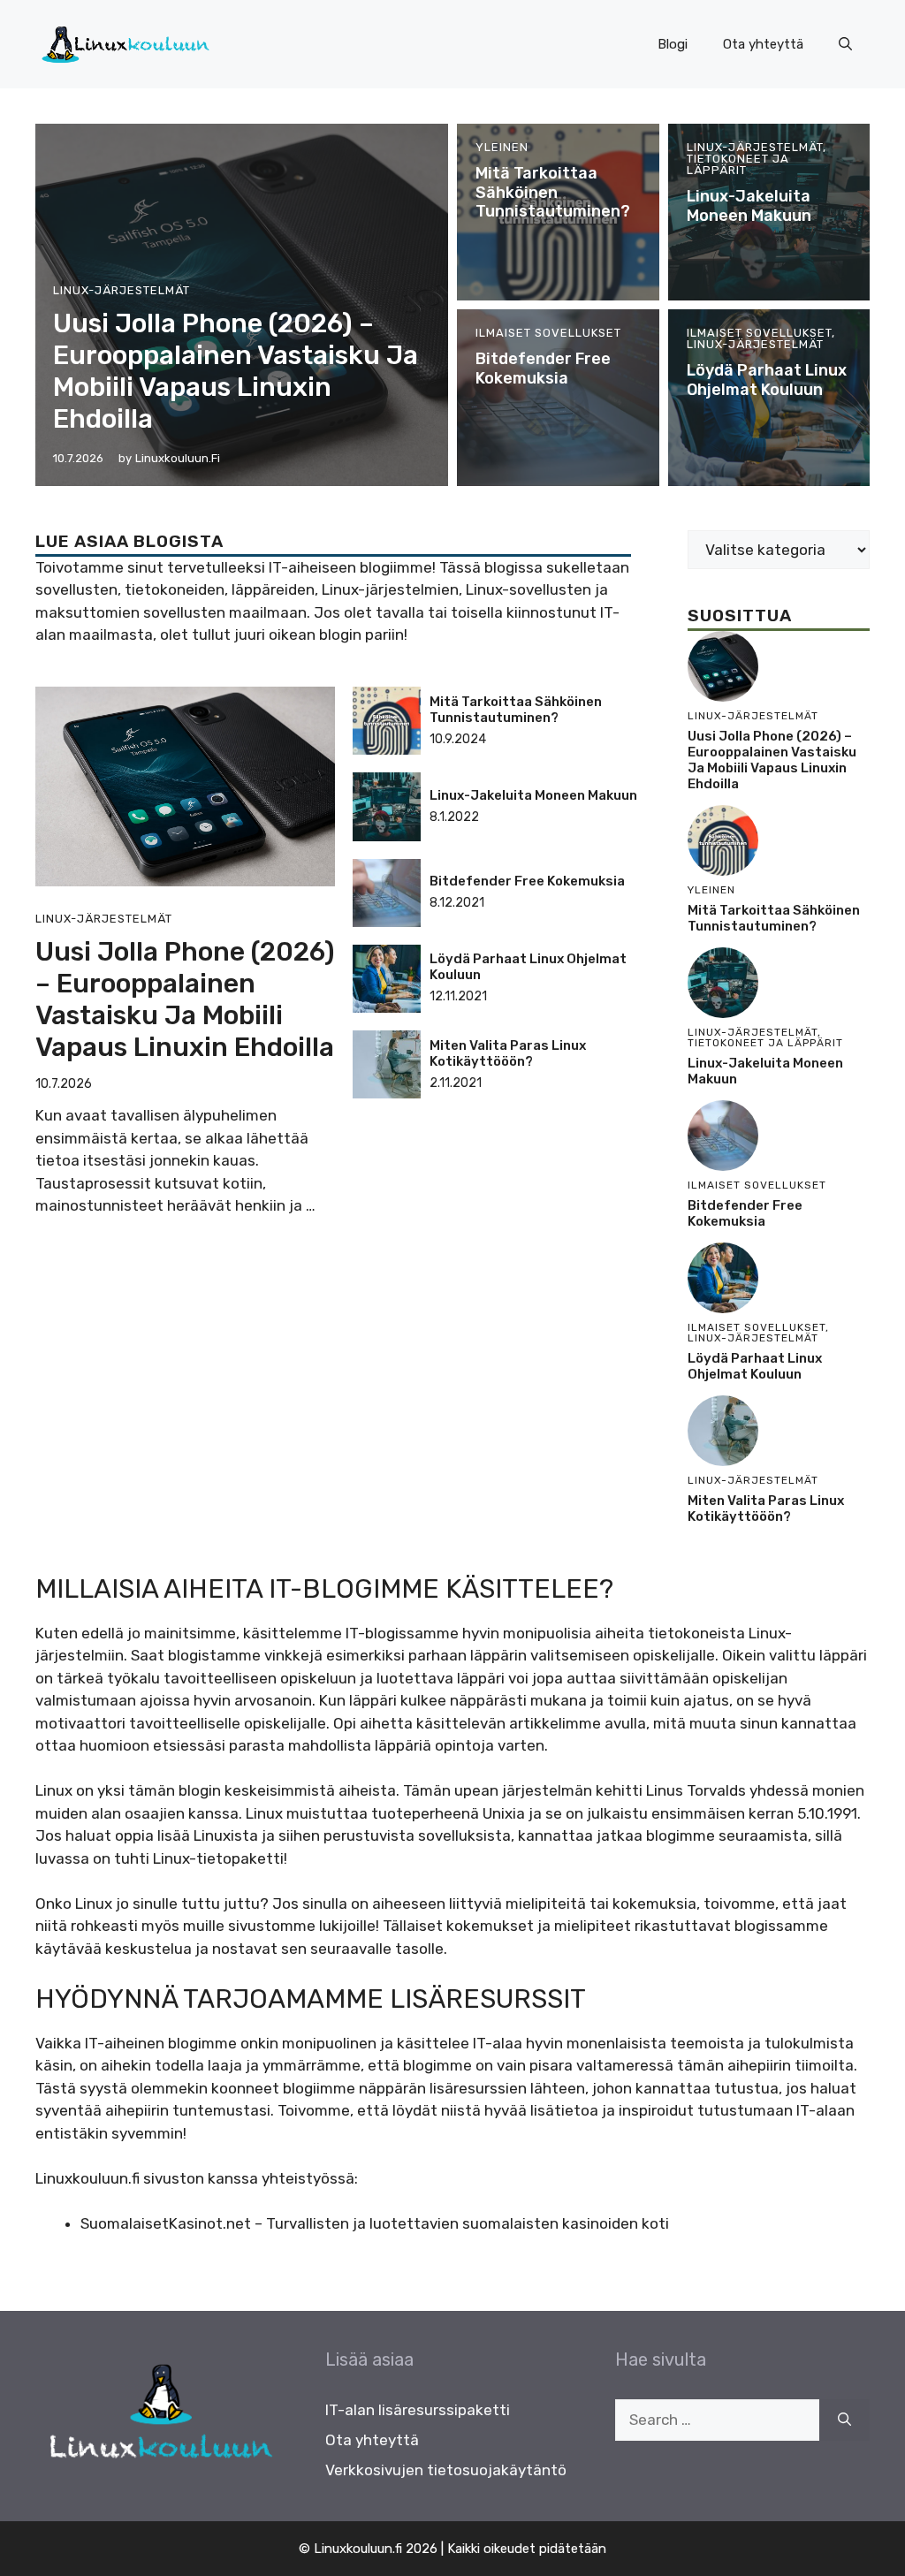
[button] (845, 44)
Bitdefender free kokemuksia (543, 369)
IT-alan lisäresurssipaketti (418, 2410)
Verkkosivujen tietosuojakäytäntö (446, 2470)
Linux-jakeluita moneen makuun (749, 206)
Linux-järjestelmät (122, 290)
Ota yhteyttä (763, 44)
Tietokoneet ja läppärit (738, 164)
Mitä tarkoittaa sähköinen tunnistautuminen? (553, 192)
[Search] (844, 2420)
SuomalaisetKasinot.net (166, 2223)
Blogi (673, 44)
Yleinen (502, 147)
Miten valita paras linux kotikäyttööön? (508, 1053)
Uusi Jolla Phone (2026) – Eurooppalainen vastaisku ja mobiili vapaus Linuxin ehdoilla (236, 371)
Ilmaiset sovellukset (548, 333)
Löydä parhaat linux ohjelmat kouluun (767, 380)
